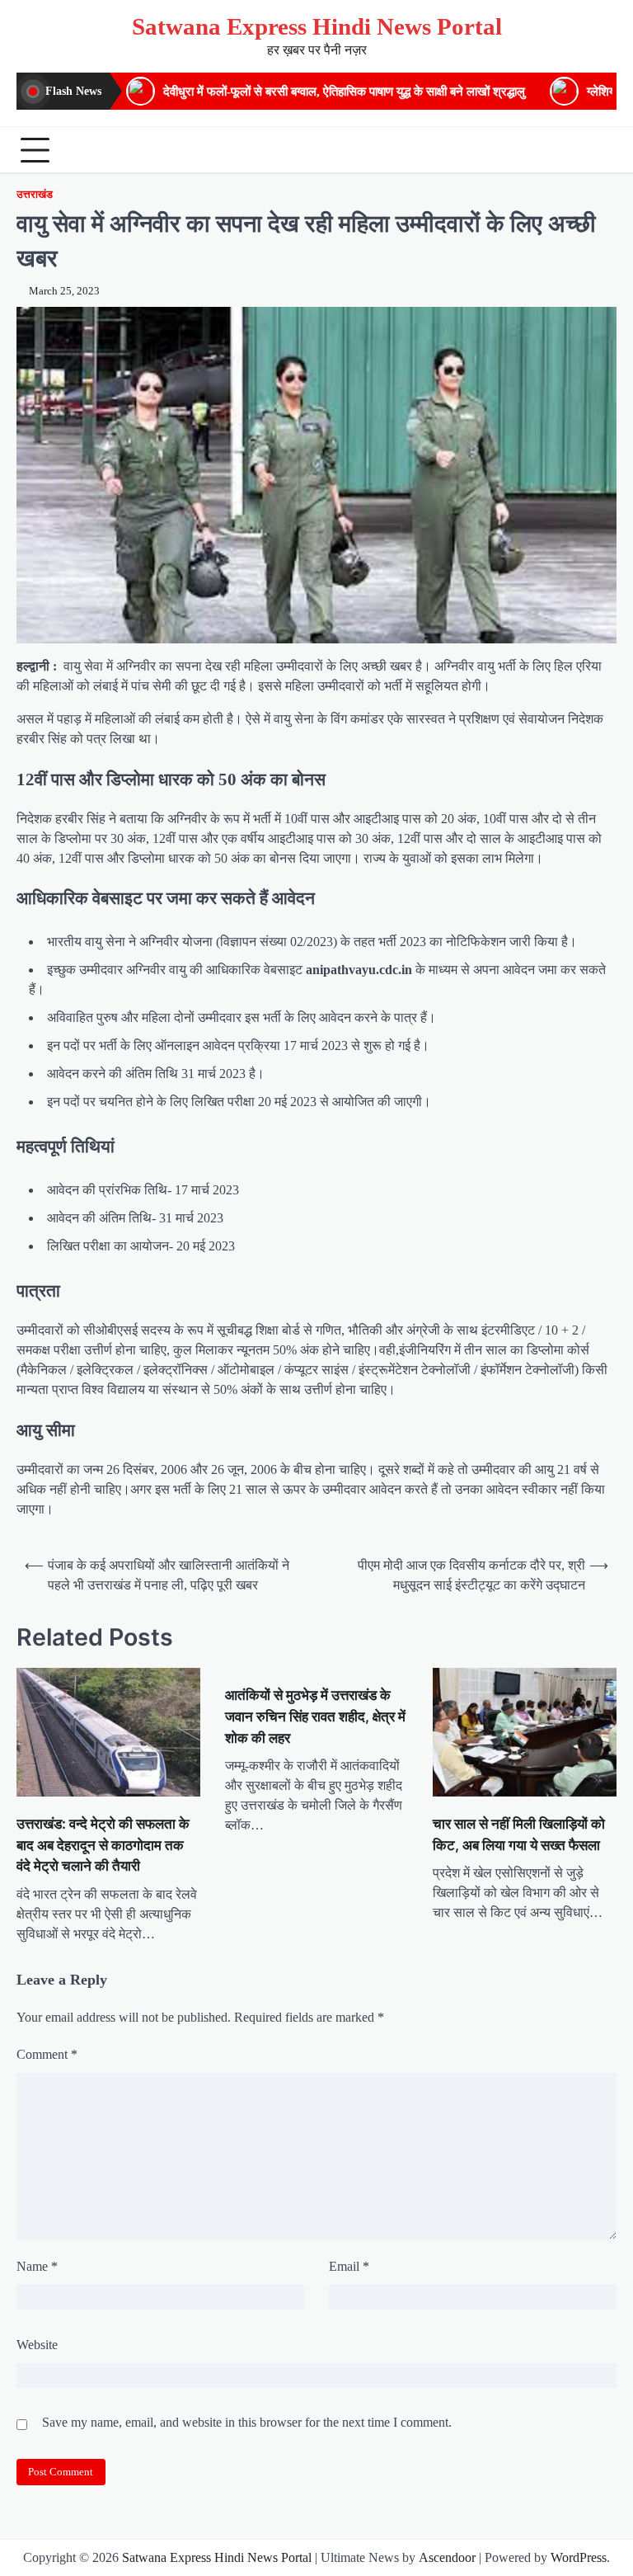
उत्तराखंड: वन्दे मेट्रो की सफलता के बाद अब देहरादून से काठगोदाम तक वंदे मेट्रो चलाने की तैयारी (103, 1845)
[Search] (600, 150)
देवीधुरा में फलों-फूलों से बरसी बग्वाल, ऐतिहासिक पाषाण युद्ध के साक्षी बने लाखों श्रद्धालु (344, 91)
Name (37, 2266)
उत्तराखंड (35, 195)
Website (37, 2345)
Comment (47, 2054)
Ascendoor (447, 2557)
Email (349, 2266)
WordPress (579, 2557)
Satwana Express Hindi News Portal (317, 26)
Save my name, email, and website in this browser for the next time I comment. (247, 2422)
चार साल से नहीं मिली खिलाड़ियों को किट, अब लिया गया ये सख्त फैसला (519, 1834)
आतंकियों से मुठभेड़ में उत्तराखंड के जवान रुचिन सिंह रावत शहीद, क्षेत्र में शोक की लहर (315, 1716)
